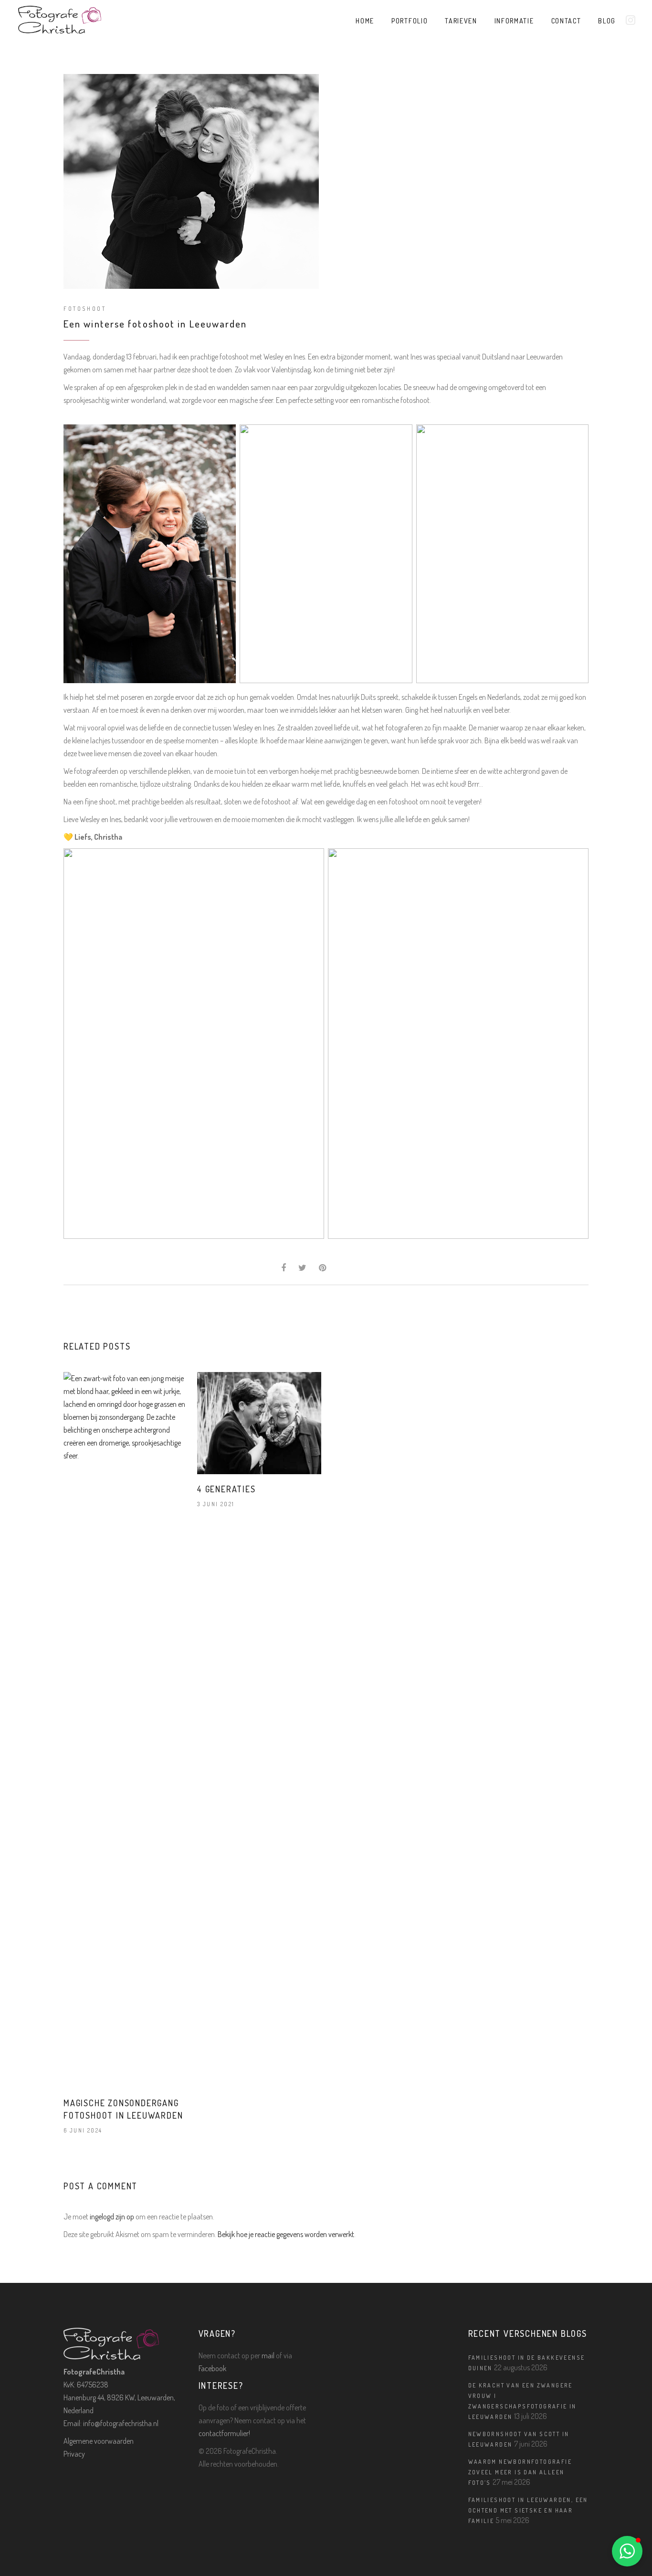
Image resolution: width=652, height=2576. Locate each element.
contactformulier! (224, 2433)
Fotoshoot (85, 309)
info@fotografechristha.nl (121, 2423)
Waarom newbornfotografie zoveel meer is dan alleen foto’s (520, 2472)
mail (268, 2355)
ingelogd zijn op (112, 2217)
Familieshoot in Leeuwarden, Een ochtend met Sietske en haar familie (528, 2510)
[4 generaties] (259, 1423)
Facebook (212, 2368)
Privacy (74, 2454)
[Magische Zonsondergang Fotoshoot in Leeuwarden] (126, 1730)
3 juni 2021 (216, 1504)
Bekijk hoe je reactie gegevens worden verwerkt (286, 2234)
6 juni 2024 (83, 2130)
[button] (627, 2551)
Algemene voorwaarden (99, 2441)
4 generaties (226, 1489)
